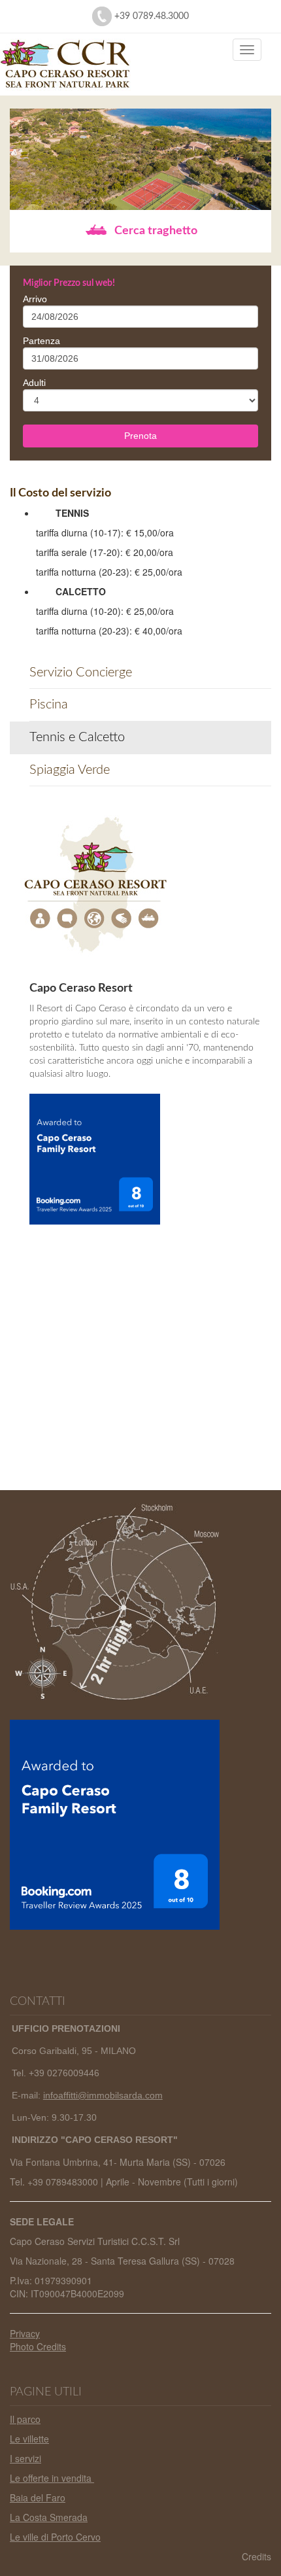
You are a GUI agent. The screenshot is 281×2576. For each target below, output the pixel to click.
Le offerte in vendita (52, 2478)
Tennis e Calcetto (77, 737)
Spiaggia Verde (70, 770)
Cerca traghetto (155, 231)
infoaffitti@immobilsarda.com (103, 2095)
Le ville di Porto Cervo (55, 2537)
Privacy (25, 2333)
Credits (256, 2556)
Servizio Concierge (81, 672)
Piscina (49, 705)
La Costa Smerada (49, 2517)
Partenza (41, 341)
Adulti (34, 383)
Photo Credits (38, 2346)
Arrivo (35, 299)
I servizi (25, 2458)
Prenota (140, 436)
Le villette (29, 2439)
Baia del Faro (38, 2498)
